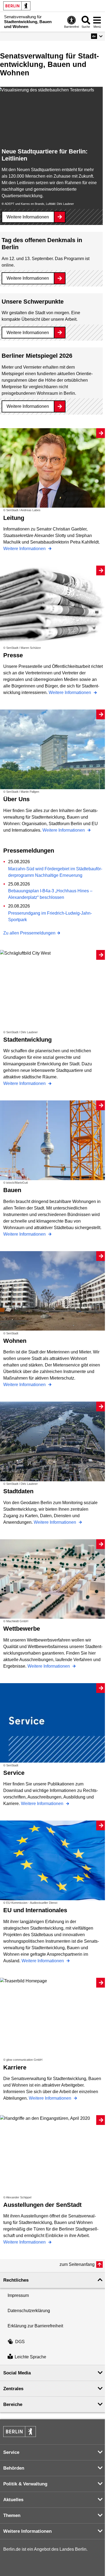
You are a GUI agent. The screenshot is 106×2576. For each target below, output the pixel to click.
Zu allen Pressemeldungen (29, 933)
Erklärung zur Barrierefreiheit (35, 2326)
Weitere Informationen (28, 217)
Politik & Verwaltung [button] (25, 2484)
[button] (97, 36)
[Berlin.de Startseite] (17, 6)
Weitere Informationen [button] (27, 2531)
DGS (20, 2342)
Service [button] (11, 2452)
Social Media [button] (17, 2373)
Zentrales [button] (13, 2389)
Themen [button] (12, 2515)
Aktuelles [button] (13, 2500)
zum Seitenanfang (77, 2264)
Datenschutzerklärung (29, 2311)
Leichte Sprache (30, 2357)
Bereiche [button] (13, 2404)
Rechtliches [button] (16, 2280)
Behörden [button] (14, 2468)
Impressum (18, 2295)
